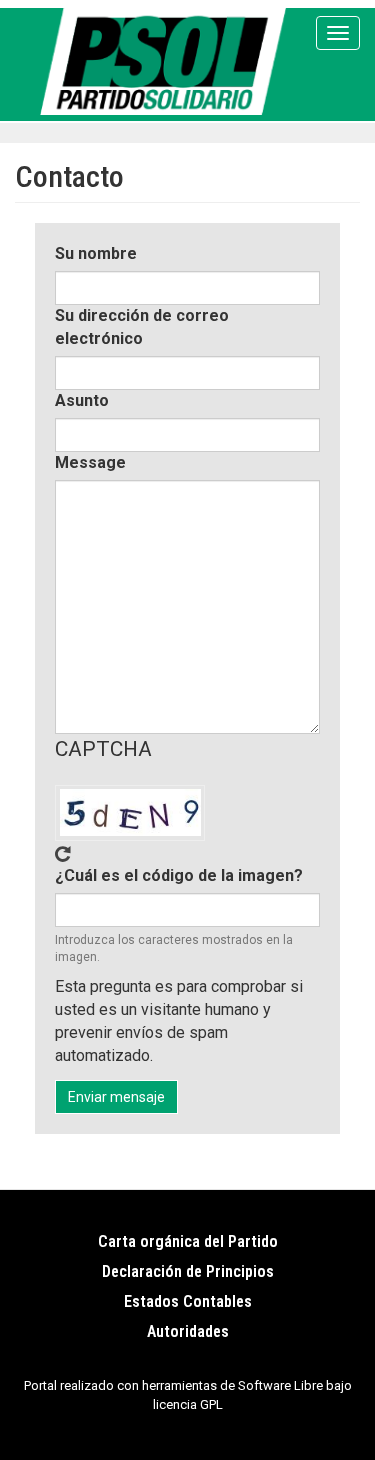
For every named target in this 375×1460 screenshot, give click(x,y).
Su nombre (96, 253)
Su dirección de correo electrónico (142, 327)
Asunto (82, 400)
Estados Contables (188, 1301)
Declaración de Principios (188, 1271)
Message (90, 462)
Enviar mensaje (116, 1097)
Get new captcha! (63, 854)
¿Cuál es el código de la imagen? (179, 875)
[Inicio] (166, 61)
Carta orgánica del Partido (188, 1241)
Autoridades (188, 1331)
